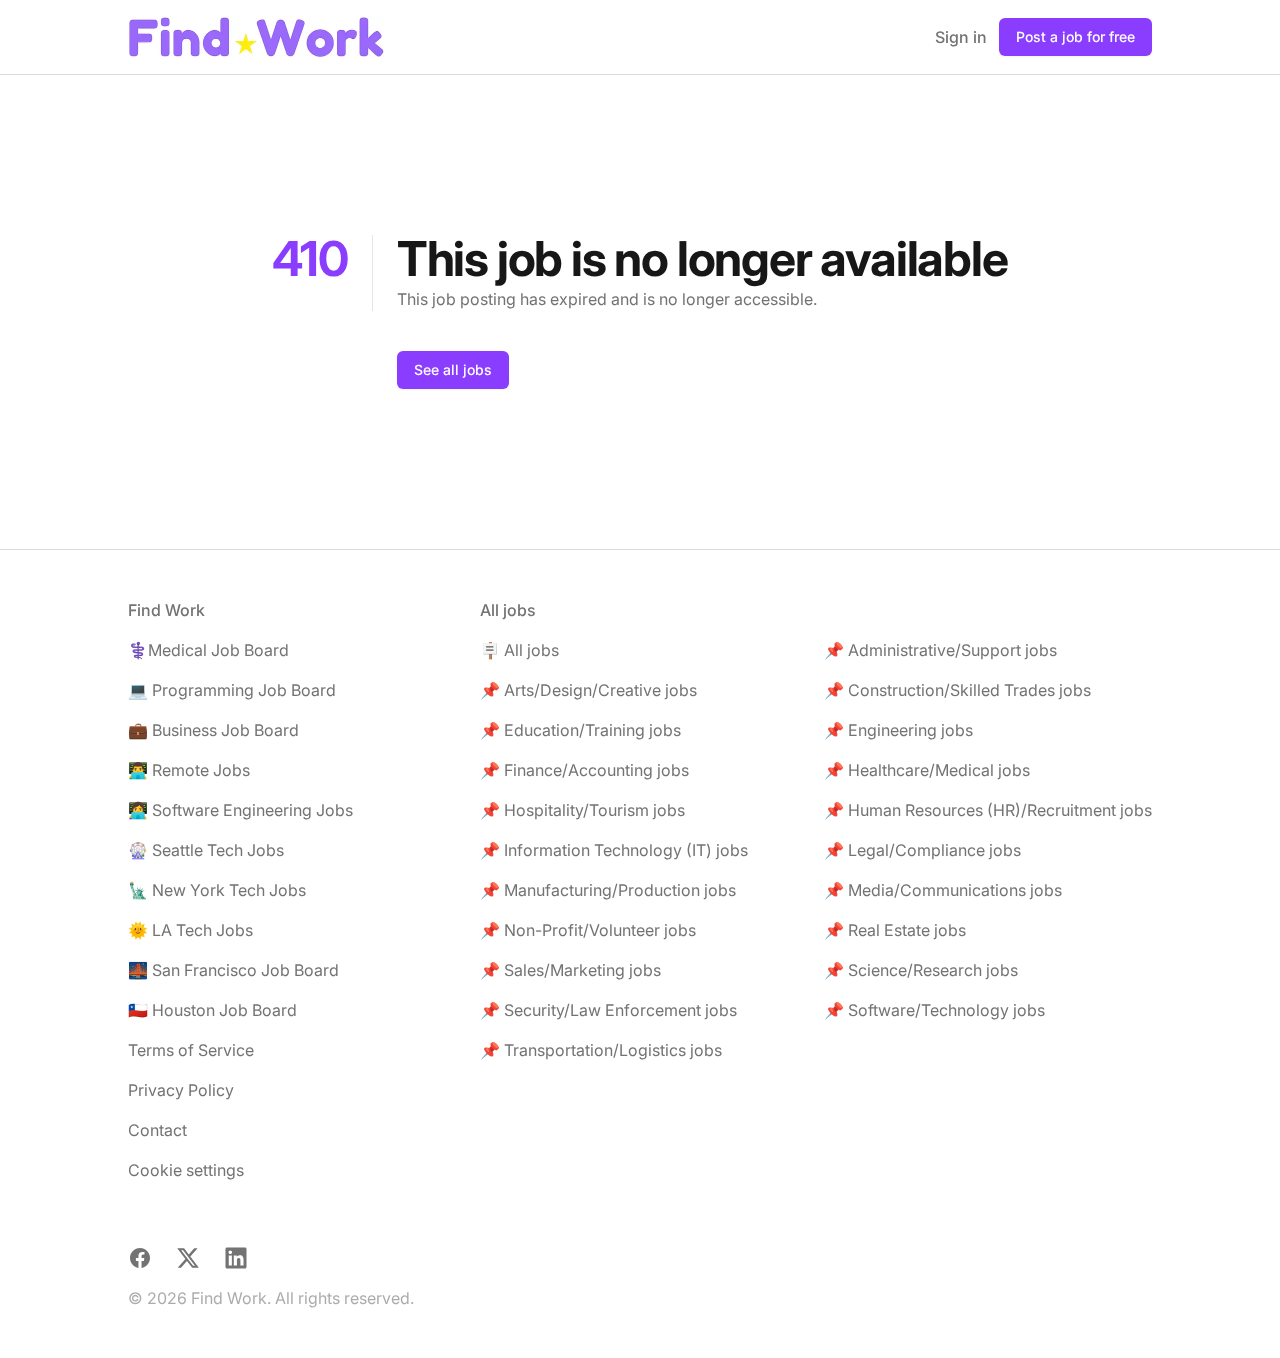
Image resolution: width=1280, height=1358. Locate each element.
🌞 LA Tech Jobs (190, 930)
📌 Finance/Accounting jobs (584, 770)
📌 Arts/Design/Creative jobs (588, 690)
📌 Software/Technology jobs (934, 1010)
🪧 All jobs (519, 650)
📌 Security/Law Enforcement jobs (608, 1010)
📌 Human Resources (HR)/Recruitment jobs (988, 810)
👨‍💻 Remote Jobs (189, 770)
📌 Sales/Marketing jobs (570, 970)
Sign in (961, 37)
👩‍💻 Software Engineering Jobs (240, 810)
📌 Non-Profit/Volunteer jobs (588, 930)
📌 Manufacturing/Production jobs (608, 890)
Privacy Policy (181, 1090)
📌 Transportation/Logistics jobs (601, 1050)
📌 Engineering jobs (898, 730)
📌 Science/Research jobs (921, 970)
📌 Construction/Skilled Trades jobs (957, 690)
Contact (157, 1130)
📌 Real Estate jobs (895, 930)
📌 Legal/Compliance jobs (922, 850)
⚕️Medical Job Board (208, 650)
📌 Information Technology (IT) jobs (614, 850)
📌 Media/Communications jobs (943, 890)
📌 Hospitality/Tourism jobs (582, 810)
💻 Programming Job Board (232, 690)
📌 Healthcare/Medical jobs (927, 770)
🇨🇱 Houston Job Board (212, 1010)
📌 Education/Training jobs (580, 730)
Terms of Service (191, 1050)
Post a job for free (1075, 36)
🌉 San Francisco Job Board (233, 970)
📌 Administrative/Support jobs (940, 650)
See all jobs (453, 369)
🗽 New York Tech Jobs (217, 890)
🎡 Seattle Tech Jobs (206, 850)
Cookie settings (186, 1170)
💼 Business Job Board (213, 730)
